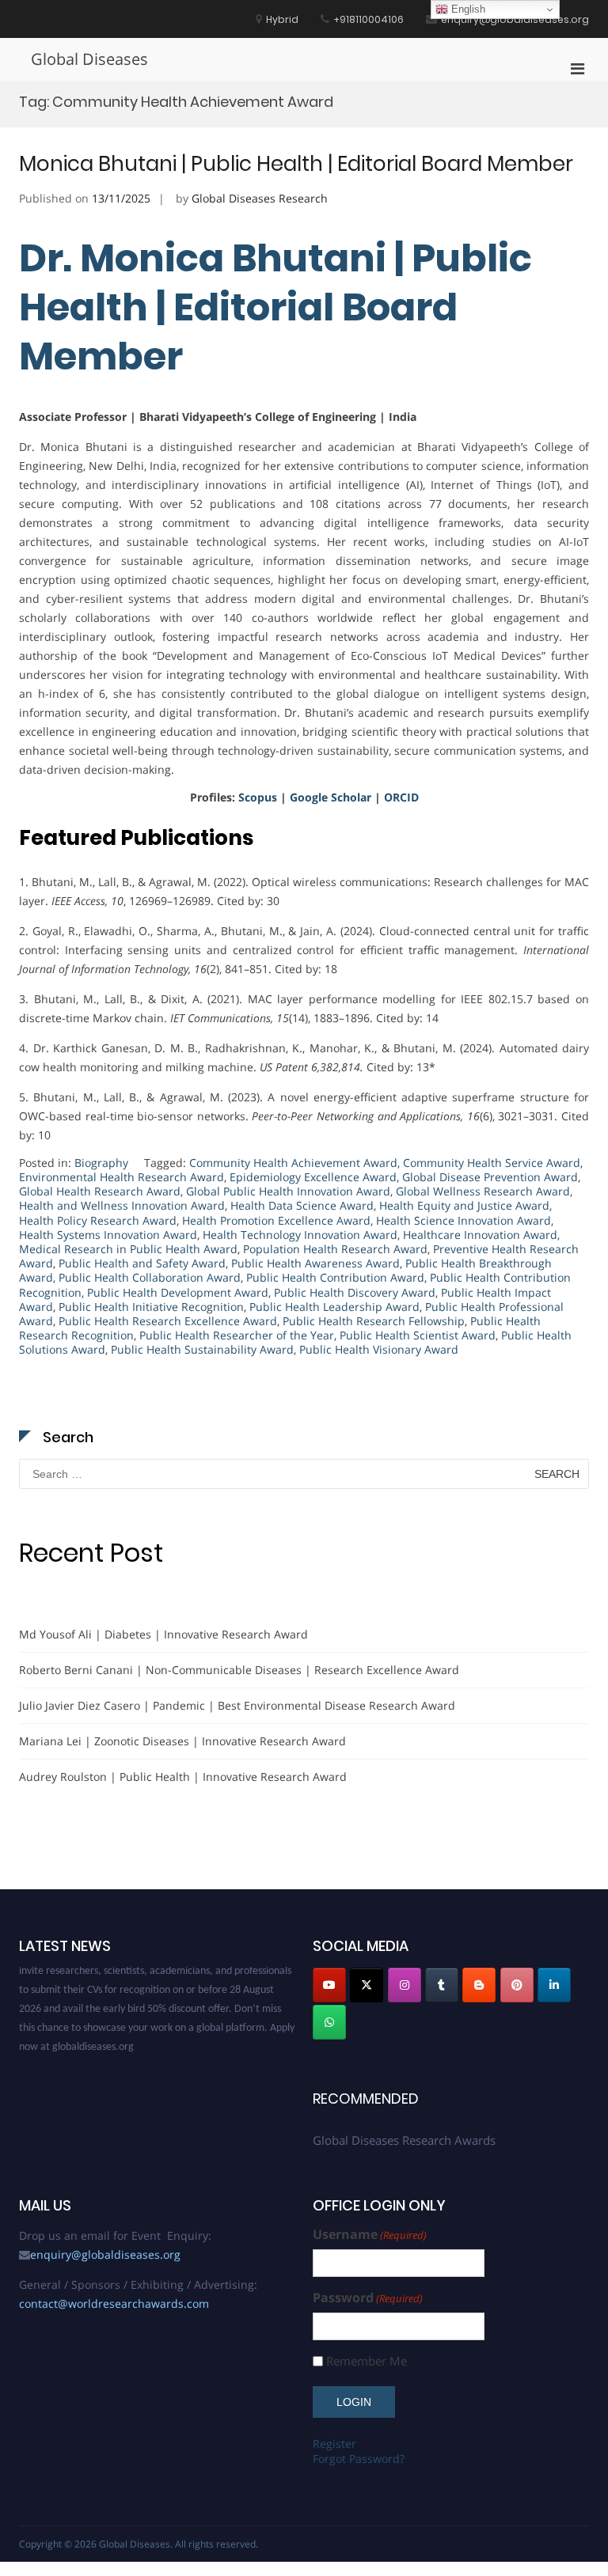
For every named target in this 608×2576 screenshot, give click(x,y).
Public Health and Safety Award (142, 1263)
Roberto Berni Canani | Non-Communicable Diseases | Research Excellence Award (239, 1670)
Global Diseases (89, 59)
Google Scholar (331, 797)
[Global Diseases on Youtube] (329, 1985)
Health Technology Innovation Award (300, 1235)
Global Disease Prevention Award (490, 1177)
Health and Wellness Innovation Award (122, 1205)
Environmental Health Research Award (122, 1177)
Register (334, 2443)
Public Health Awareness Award (315, 1263)
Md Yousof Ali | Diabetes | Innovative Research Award (163, 1634)
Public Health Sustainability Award (202, 1349)
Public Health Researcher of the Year (237, 1335)
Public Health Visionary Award (379, 1349)
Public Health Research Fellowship (374, 1321)
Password (368, 2298)
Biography (101, 1163)
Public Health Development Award (178, 1292)
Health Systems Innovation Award (108, 1235)
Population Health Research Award (335, 1249)
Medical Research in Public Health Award (128, 1249)
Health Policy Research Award (98, 1220)
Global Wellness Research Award (483, 1191)
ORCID (401, 797)
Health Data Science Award (302, 1205)
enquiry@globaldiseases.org (105, 2254)
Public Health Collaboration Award (150, 1277)
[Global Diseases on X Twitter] (367, 1985)
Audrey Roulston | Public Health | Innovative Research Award (183, 1777)
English (467, 9)
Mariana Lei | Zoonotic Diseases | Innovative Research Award (182, 1741)
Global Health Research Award (100, 1191)
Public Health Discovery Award (355, 1292)
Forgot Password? (359, 2459)
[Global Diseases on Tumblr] (442, 1985)
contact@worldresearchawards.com (114, 2303)
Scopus (258, 797)
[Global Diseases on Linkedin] (554, 1985)
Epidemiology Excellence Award (313, 1177)
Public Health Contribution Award (335, 1277)
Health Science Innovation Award (464, 1220)
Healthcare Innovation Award (480, 1235)
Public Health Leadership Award (334, 1307)
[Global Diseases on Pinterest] (517, 1985)
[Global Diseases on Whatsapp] (329, 2022)
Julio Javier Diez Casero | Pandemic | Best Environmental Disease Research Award (237, 1705)
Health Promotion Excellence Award (276, 1220)
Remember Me (367, 2361)
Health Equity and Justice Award (464, 1205)
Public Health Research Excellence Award (168, 1321)
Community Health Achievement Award (293, 1163)
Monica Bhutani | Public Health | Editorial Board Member (296, 164)
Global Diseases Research (260, 198)
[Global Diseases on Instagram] (405, 1985)
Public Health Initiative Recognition (151, 1307)
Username (370, 2235)
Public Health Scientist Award (418, 1335)
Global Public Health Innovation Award (288, 1191)
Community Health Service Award (492, 1163)
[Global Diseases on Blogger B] (479, 1985)
